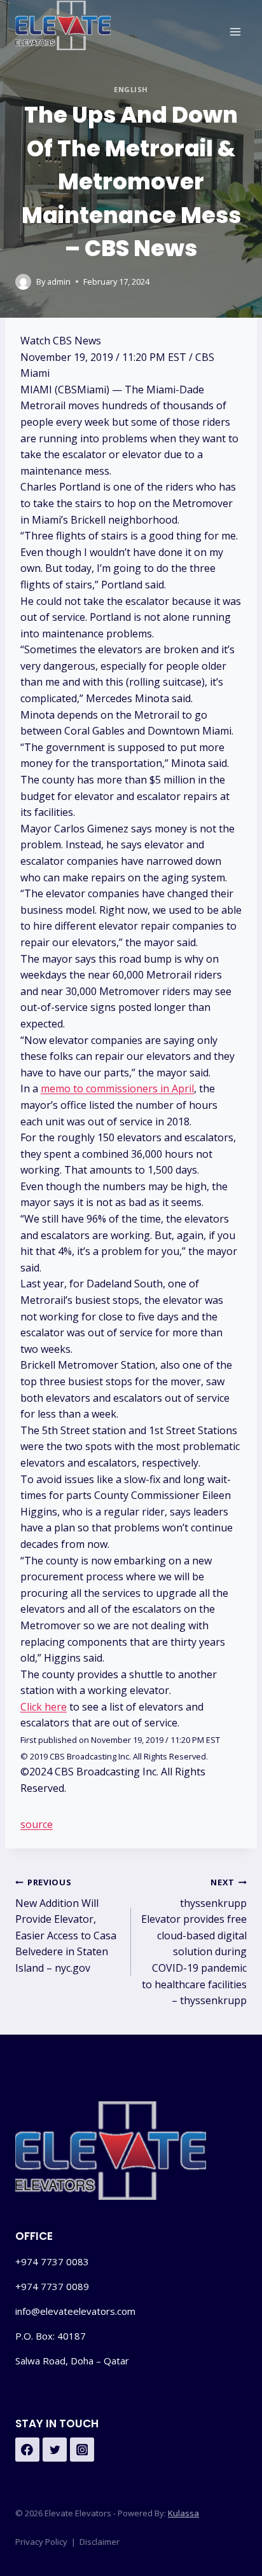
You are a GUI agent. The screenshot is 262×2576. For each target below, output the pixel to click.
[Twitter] (55, 2450)
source (37, 1824)
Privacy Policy (41, 2542)
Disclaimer (100, 2542)
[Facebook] (27, 2450)
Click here (44, 1707)
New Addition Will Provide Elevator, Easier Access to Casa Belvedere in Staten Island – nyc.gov (66, 1926)
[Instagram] (82, 2450)
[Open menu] (235, 31)
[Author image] (23, 282)
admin (59, 281)
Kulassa (183, 2513)
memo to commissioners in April (117, 1088)
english (131, 89)
